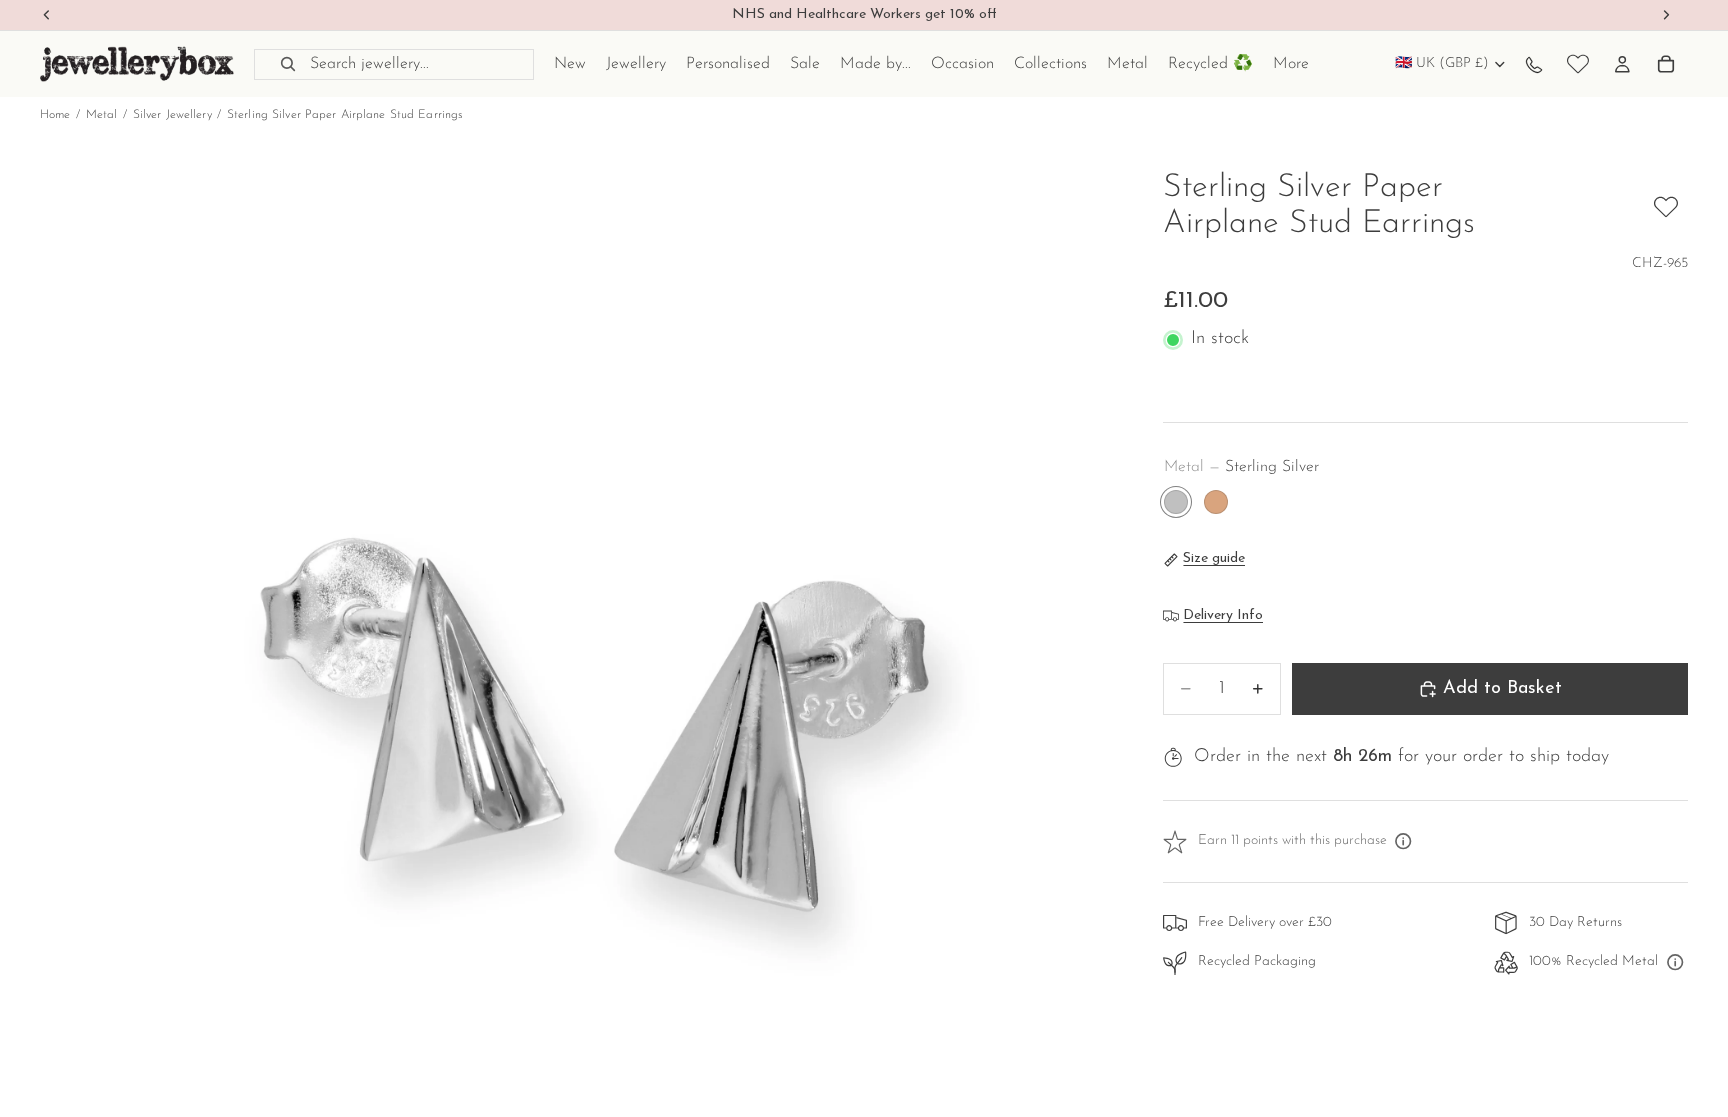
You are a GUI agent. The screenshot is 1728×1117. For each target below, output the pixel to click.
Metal (102, 115)
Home (55, 115)
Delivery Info (1223, 615)
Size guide (1214, 558)
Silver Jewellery (172, 115)
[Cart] (1666, 64)
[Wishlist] (1578, 64)
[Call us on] (1534, 64)
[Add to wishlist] (1666, 207)
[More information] (1404, 842)
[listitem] (1291, 64)
